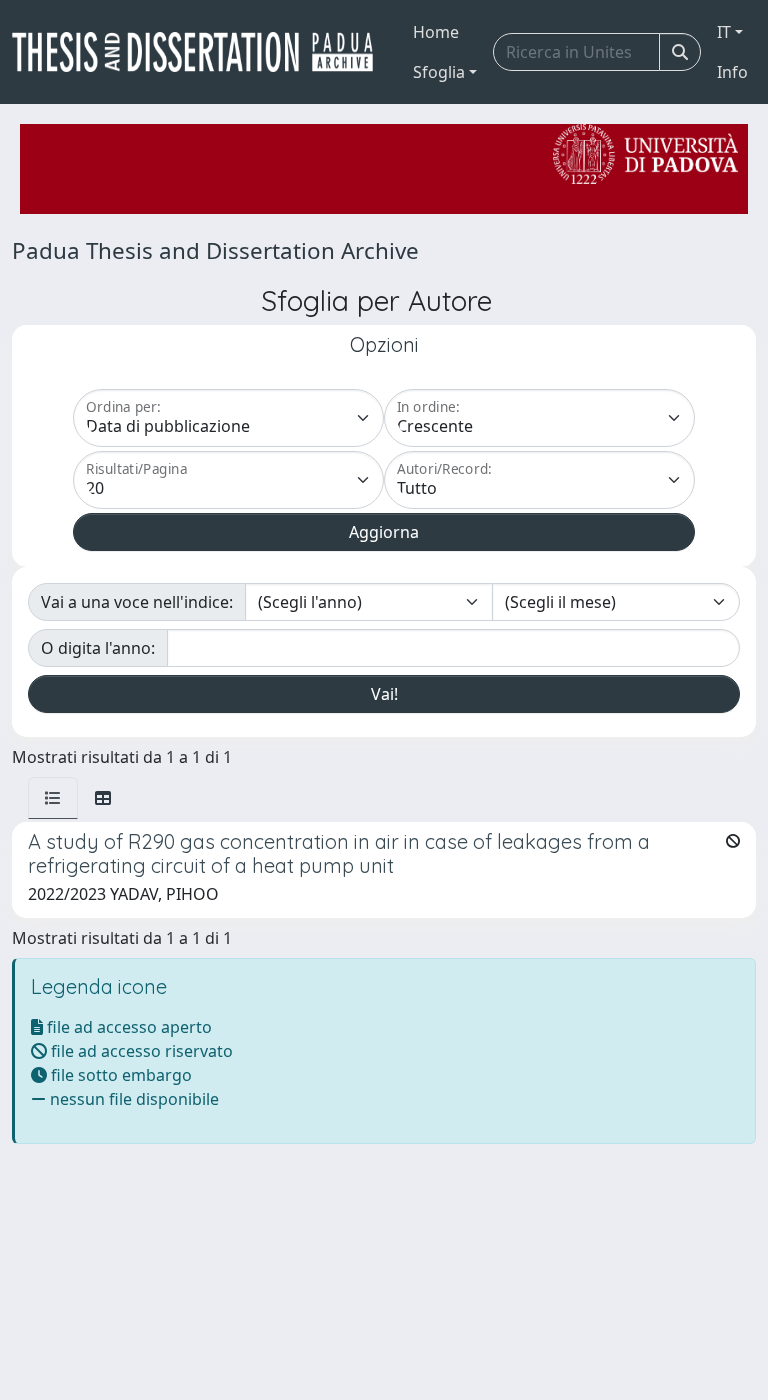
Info (732, 72)
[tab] (53, 798)
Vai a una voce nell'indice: (137, 602)
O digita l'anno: (98, 648)
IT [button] (724, 32)
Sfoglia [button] (439, 72)
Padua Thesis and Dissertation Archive (215, 250)
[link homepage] (200, 52)
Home (436, 32)
